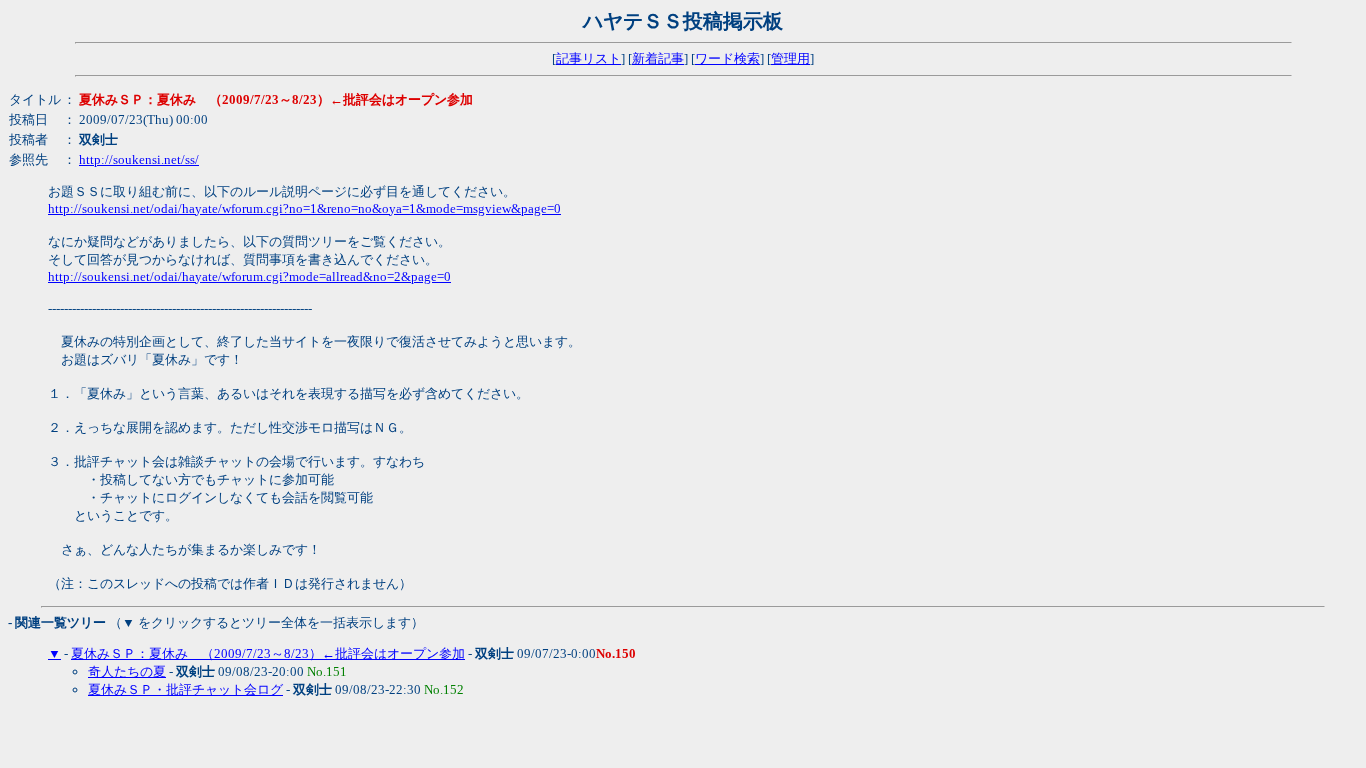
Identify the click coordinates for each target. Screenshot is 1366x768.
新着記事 (658, 58)
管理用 (790, 58)
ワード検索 (727, 58)
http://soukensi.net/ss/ (139, 159)
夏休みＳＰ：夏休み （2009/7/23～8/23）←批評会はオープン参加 (268, 653)
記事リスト (588, 58)
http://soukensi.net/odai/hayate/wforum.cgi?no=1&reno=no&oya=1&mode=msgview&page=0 (304, 208)
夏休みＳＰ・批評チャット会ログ (185, 689)
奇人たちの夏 (127, 671)
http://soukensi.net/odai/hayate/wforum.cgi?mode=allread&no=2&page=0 (249, 276)
